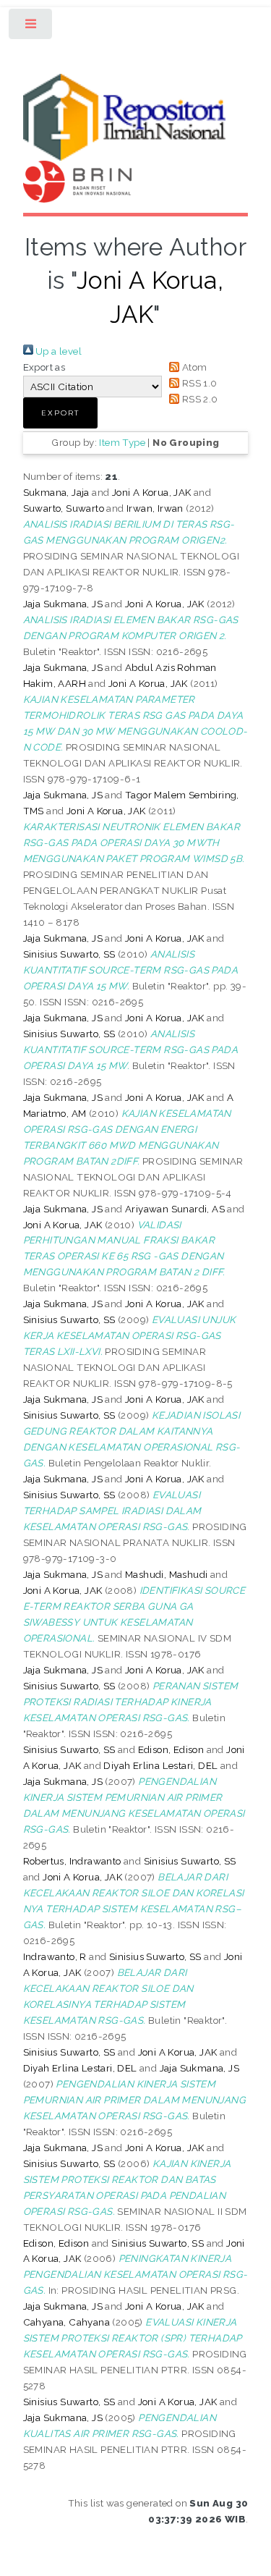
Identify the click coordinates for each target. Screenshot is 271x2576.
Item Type (122, 442)
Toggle (31, 27)
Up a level (57, 351)
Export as (44, 367)
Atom (193, 367)
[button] (60, 413)
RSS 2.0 (198, 399)
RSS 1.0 (198, 383)
